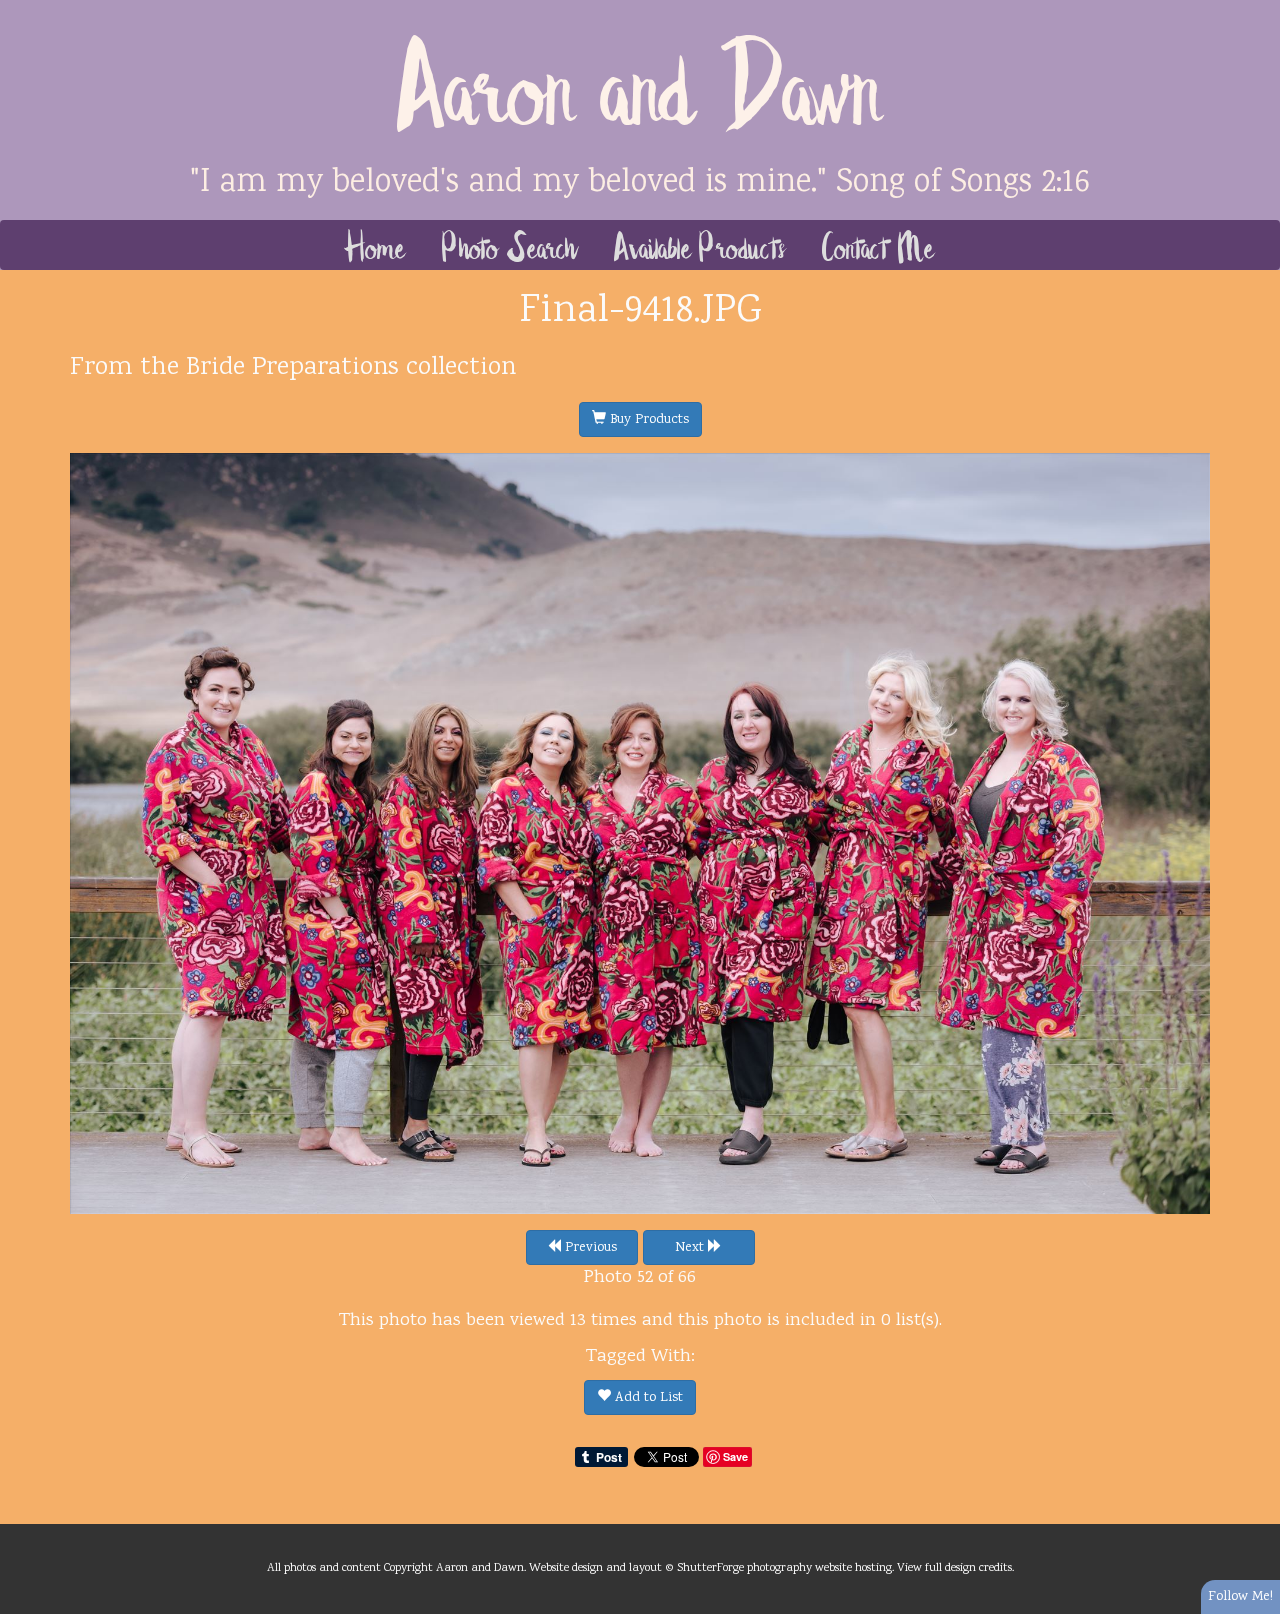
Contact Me (879, 245)
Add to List (647, 1398)
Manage (1253, 10)
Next (691, 1248)
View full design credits (954, 1568)
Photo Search (510, 245)
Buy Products (647, 420)
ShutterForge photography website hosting (784, 1568)
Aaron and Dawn (640, 80)
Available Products (700, 245)
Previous (589, 1248)
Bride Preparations (292, 368)
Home (375, 245)
